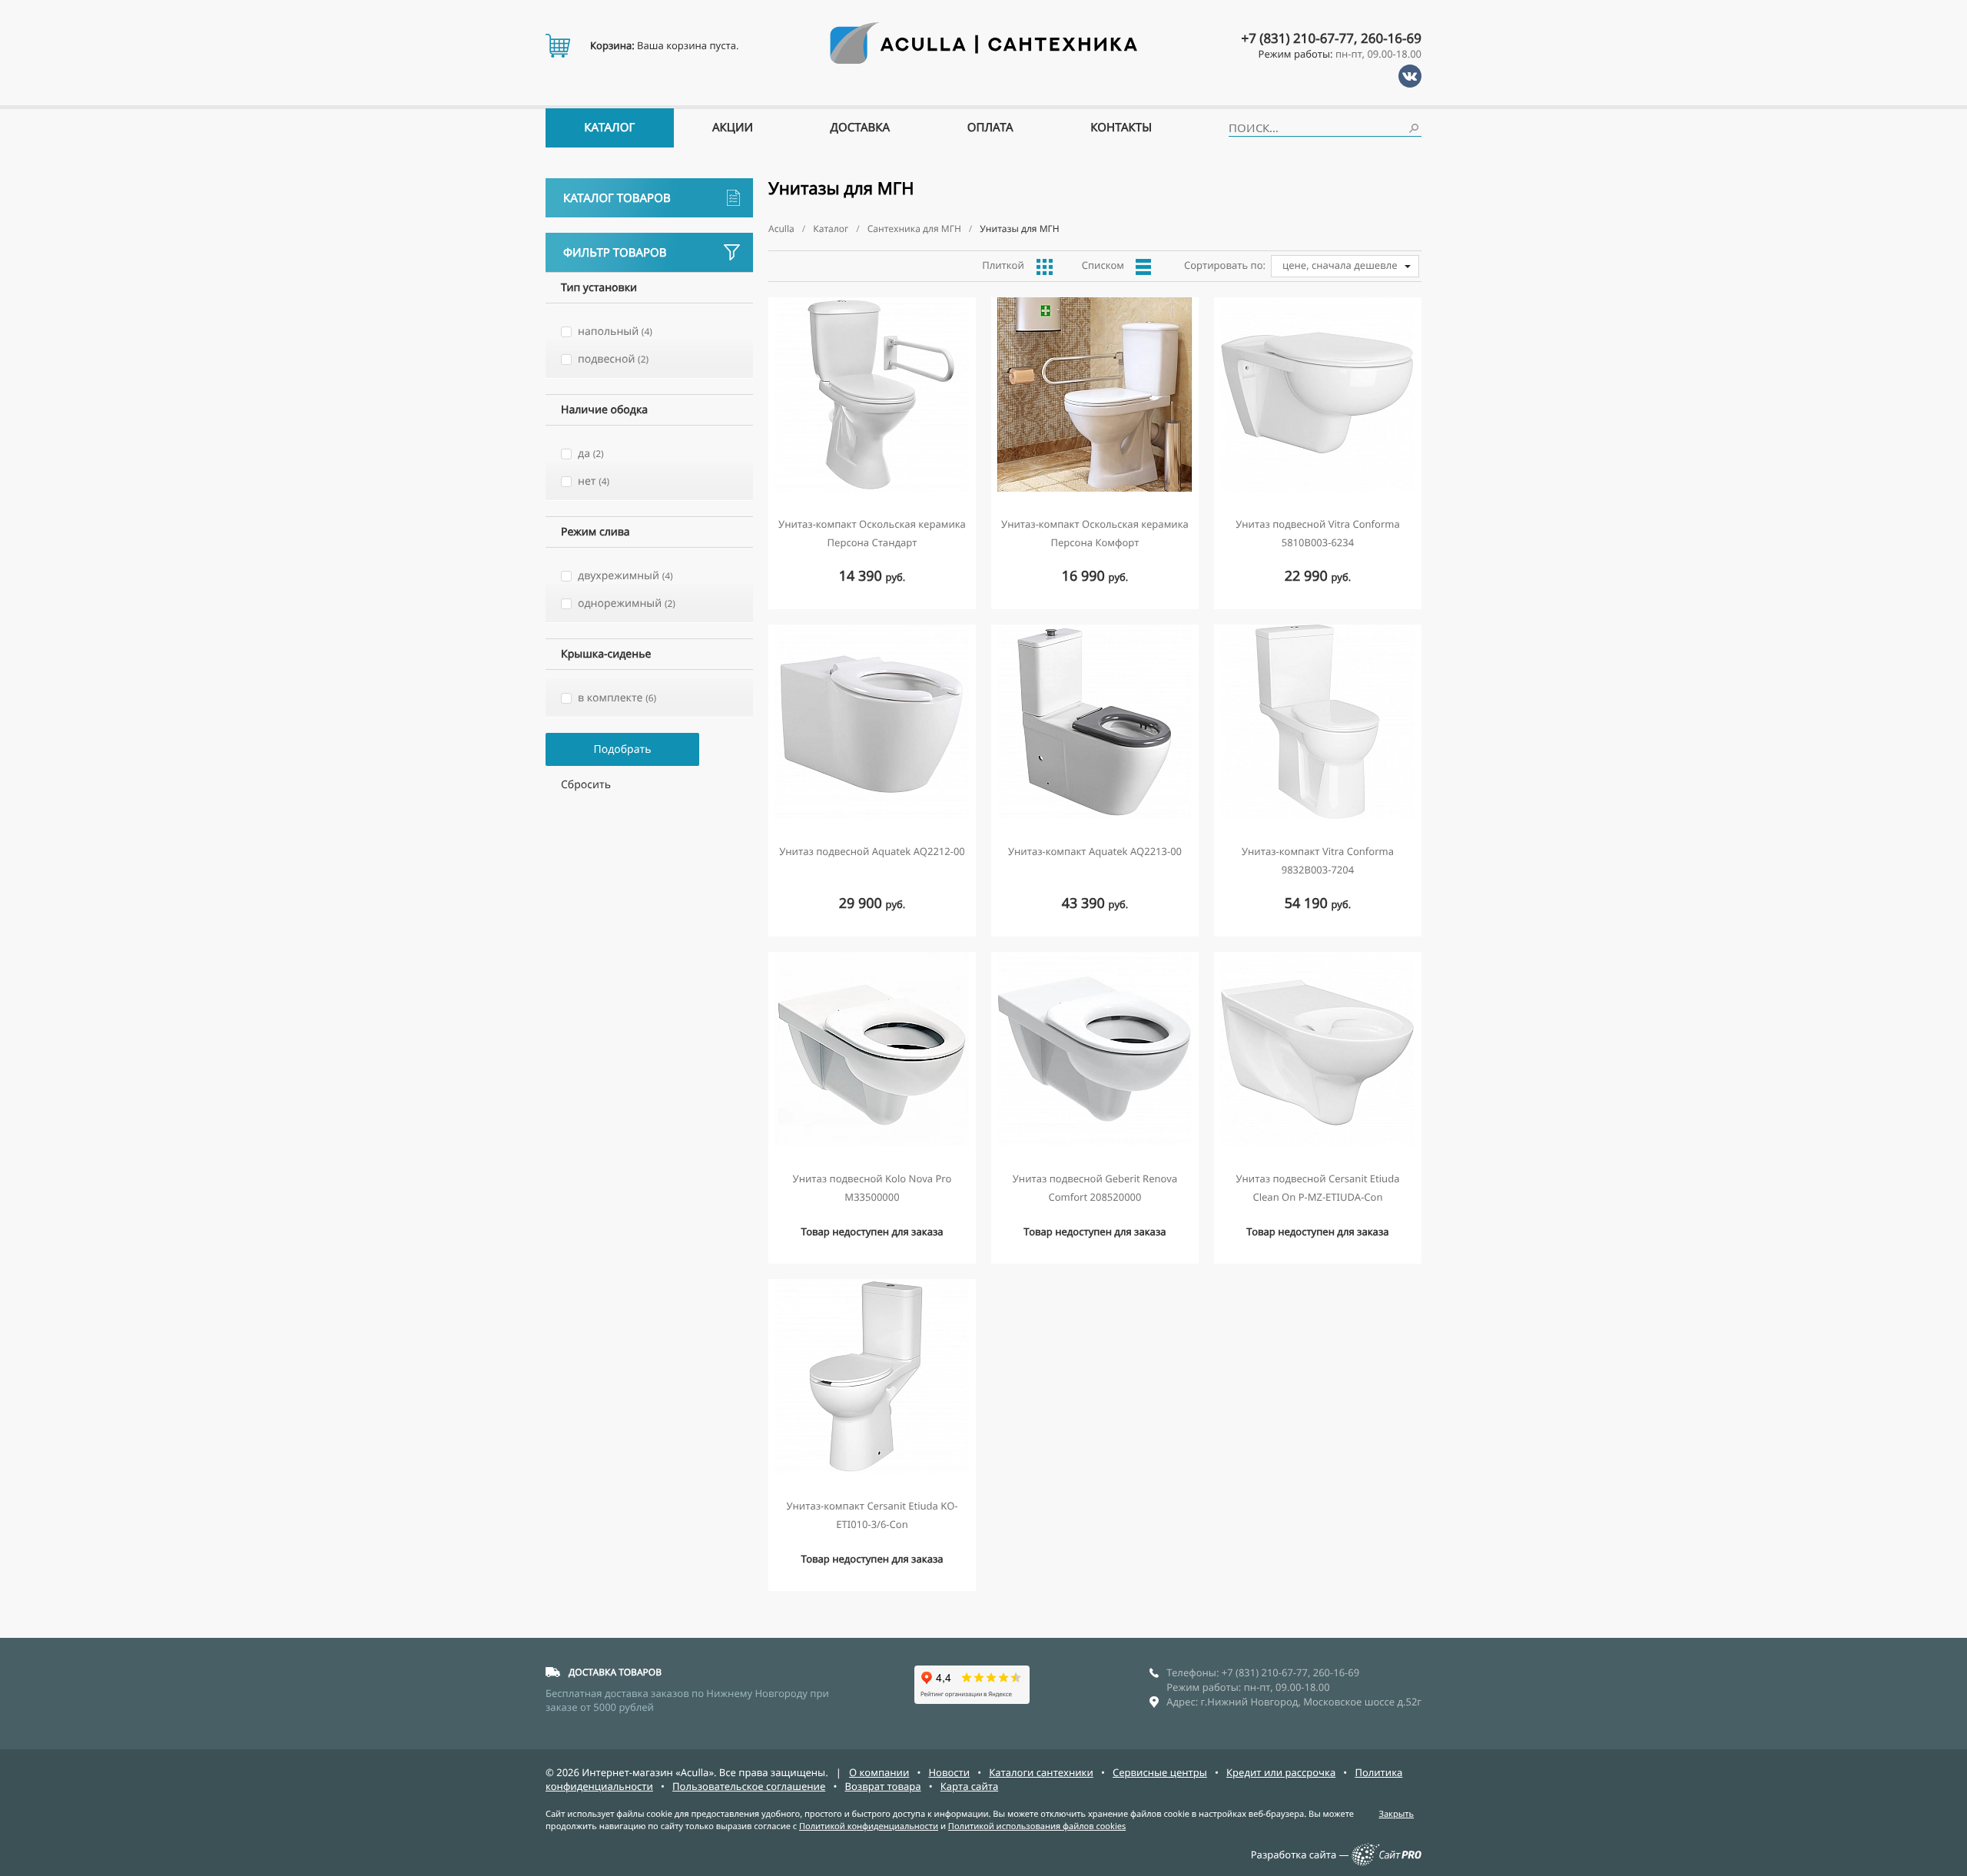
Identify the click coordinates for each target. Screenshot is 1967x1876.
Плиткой (1003, 265)
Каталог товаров (617, 198)
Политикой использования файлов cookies (1037, 1826)
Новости (949, 1772)
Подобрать (622, 749)
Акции (733, 128)
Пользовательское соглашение (749, 1786)
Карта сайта (970, 1786)
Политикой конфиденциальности (869, 1826)
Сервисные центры (1160, 1772)
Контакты (1121, 128)
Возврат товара (882, 1786)
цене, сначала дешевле (1340, 265)
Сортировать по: (1225, 265)
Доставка (861, 128)
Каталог (609, 128)
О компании (879, 1772)
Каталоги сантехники (1041, 1772)
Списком (1103, 265)
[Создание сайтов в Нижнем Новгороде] (1387, 1862)
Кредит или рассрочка (1281, 1772)
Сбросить (586, 785)
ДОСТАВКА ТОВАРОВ (615, 1672)
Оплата (990, 128)
